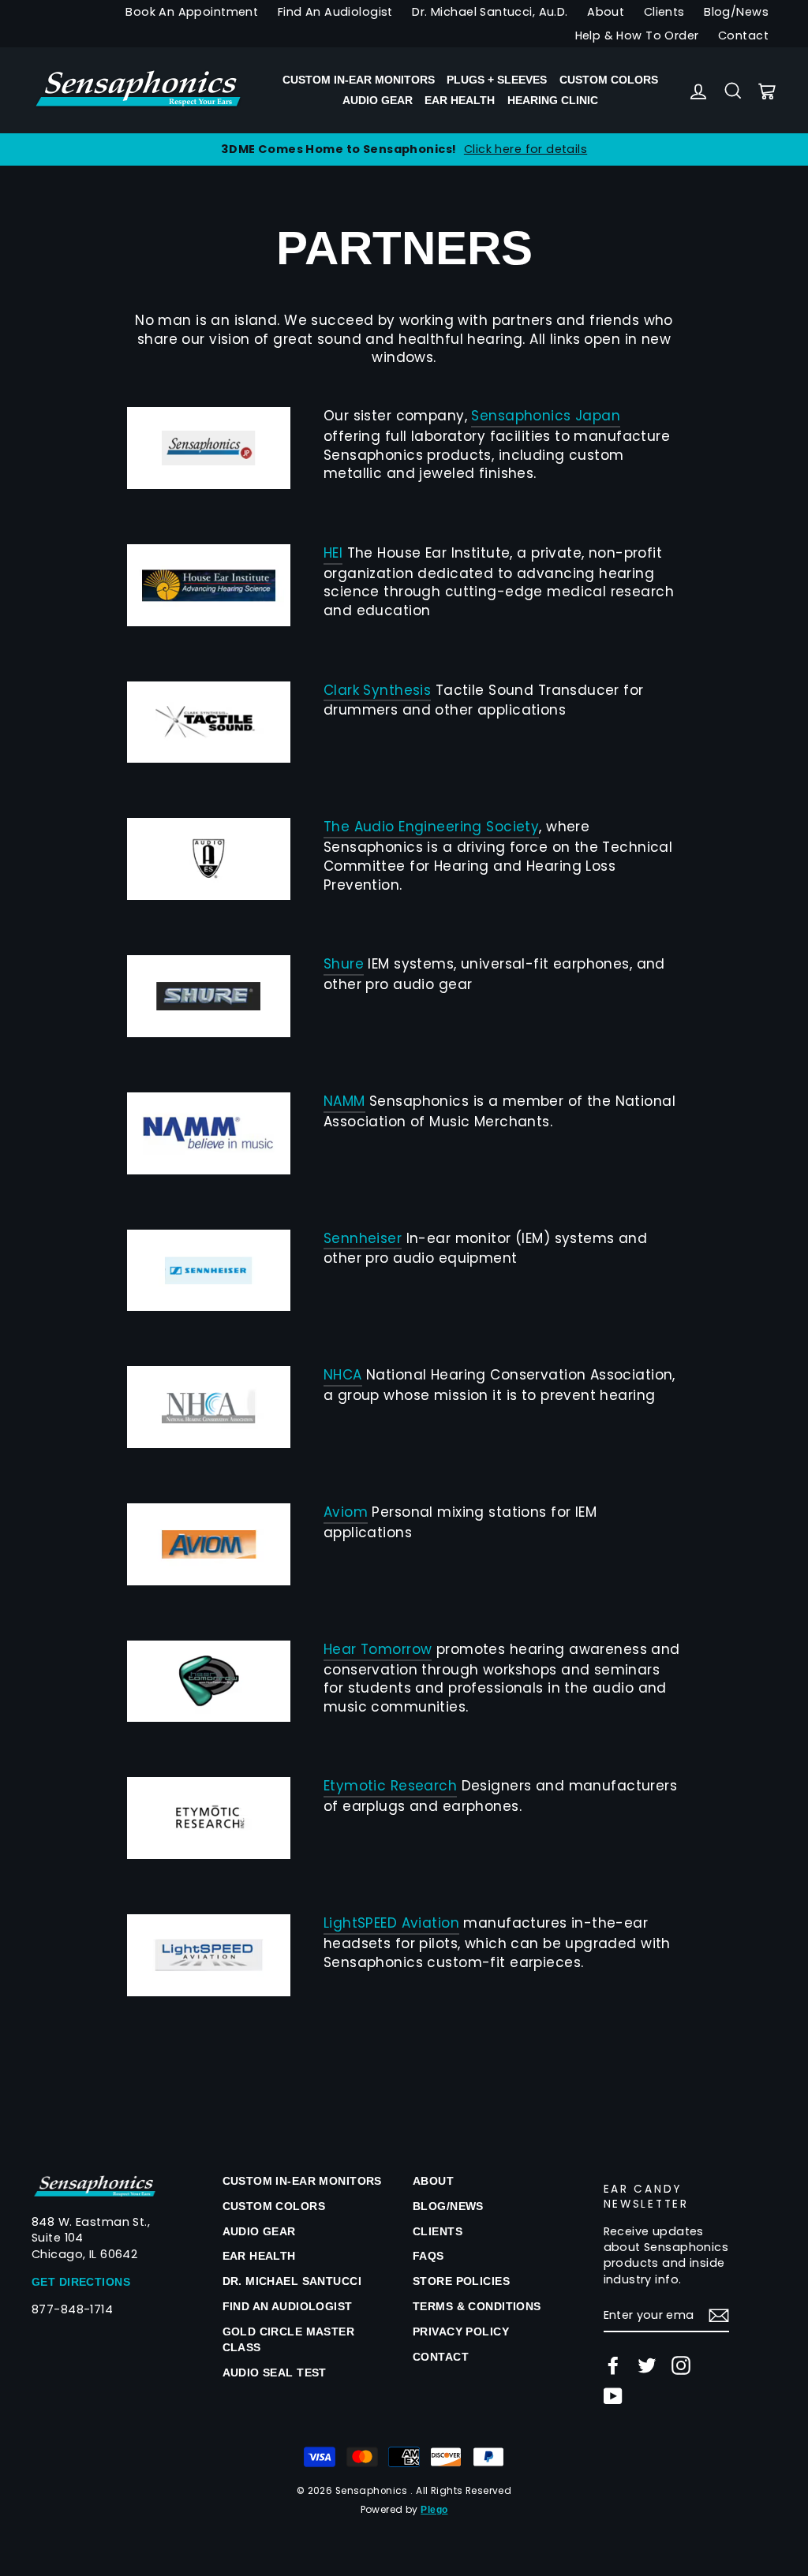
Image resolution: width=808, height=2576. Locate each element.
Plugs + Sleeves (497, 80)
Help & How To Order (637, 35)
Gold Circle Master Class (289, 2339)
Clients (664, 12)
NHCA (343, 1375)
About (606, 12)
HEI (333, 553)
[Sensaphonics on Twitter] (647, 2365)
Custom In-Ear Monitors (359, 80)
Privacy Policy (461, 2331)
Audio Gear (378, 100)
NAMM (344, 1101)
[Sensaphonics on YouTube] (613, 2396)
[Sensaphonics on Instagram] (681, 2365)
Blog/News (736, 12)
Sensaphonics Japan (546, 416)
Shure (344, 964)
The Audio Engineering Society (431, 827)
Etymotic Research (390, 1786)
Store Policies (461, 2281)
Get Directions (81, 2282)
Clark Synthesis (377, 691)
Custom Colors (609, 80)
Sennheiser (363, 1239)
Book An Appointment (192, 12)
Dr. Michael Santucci (292, 2281)
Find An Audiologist (335, 12)
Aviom (346, 1512)
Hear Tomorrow (378, 1650)
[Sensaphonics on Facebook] (613, 2365)
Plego (434, 2510)
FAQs (428, 2256)
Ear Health (460, 100)
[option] (404, 149)
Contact (743, 35)
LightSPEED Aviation (391, 1923)
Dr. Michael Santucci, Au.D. (490, 12)
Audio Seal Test (275, 2373)
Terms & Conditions (477, 2306)
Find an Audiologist (288, 2306)
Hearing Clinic (553, 100)
